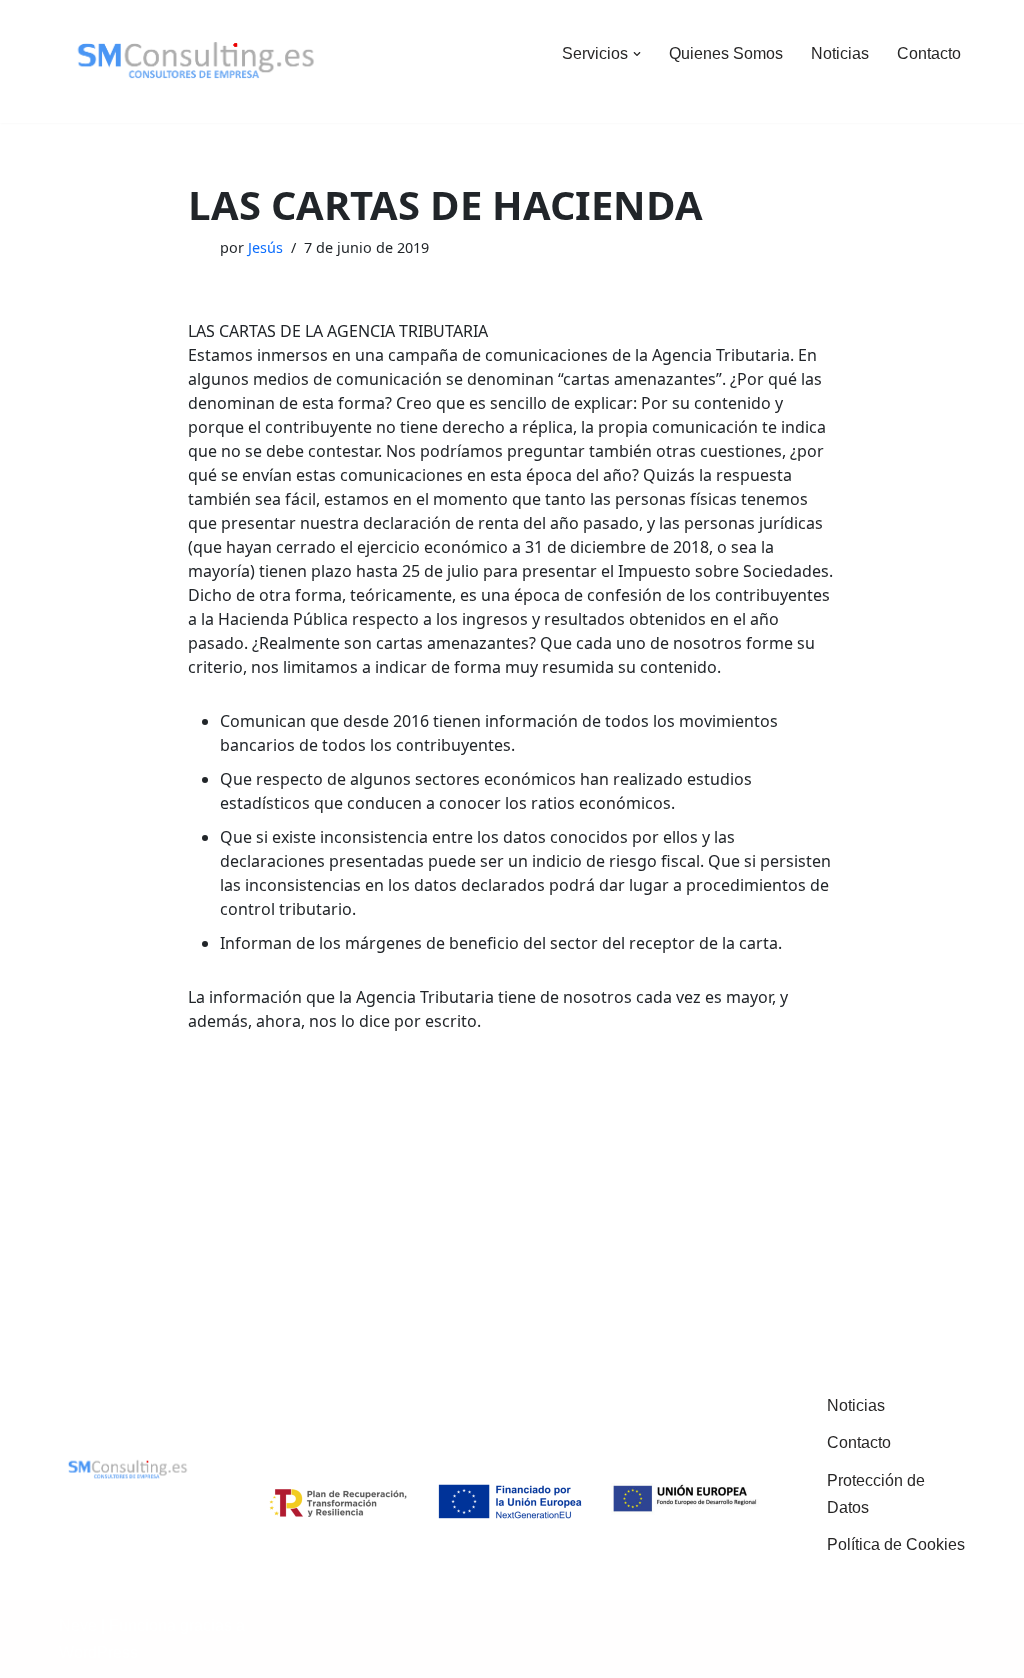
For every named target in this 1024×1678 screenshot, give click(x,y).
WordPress (98, 1652)
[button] (637, 54)
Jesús (265, 247)
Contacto (929, 53)
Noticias (840, 53)
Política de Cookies (896, 1544)
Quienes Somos (726, 53)
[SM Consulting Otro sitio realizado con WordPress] (196, 61)
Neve (78, 1625)
